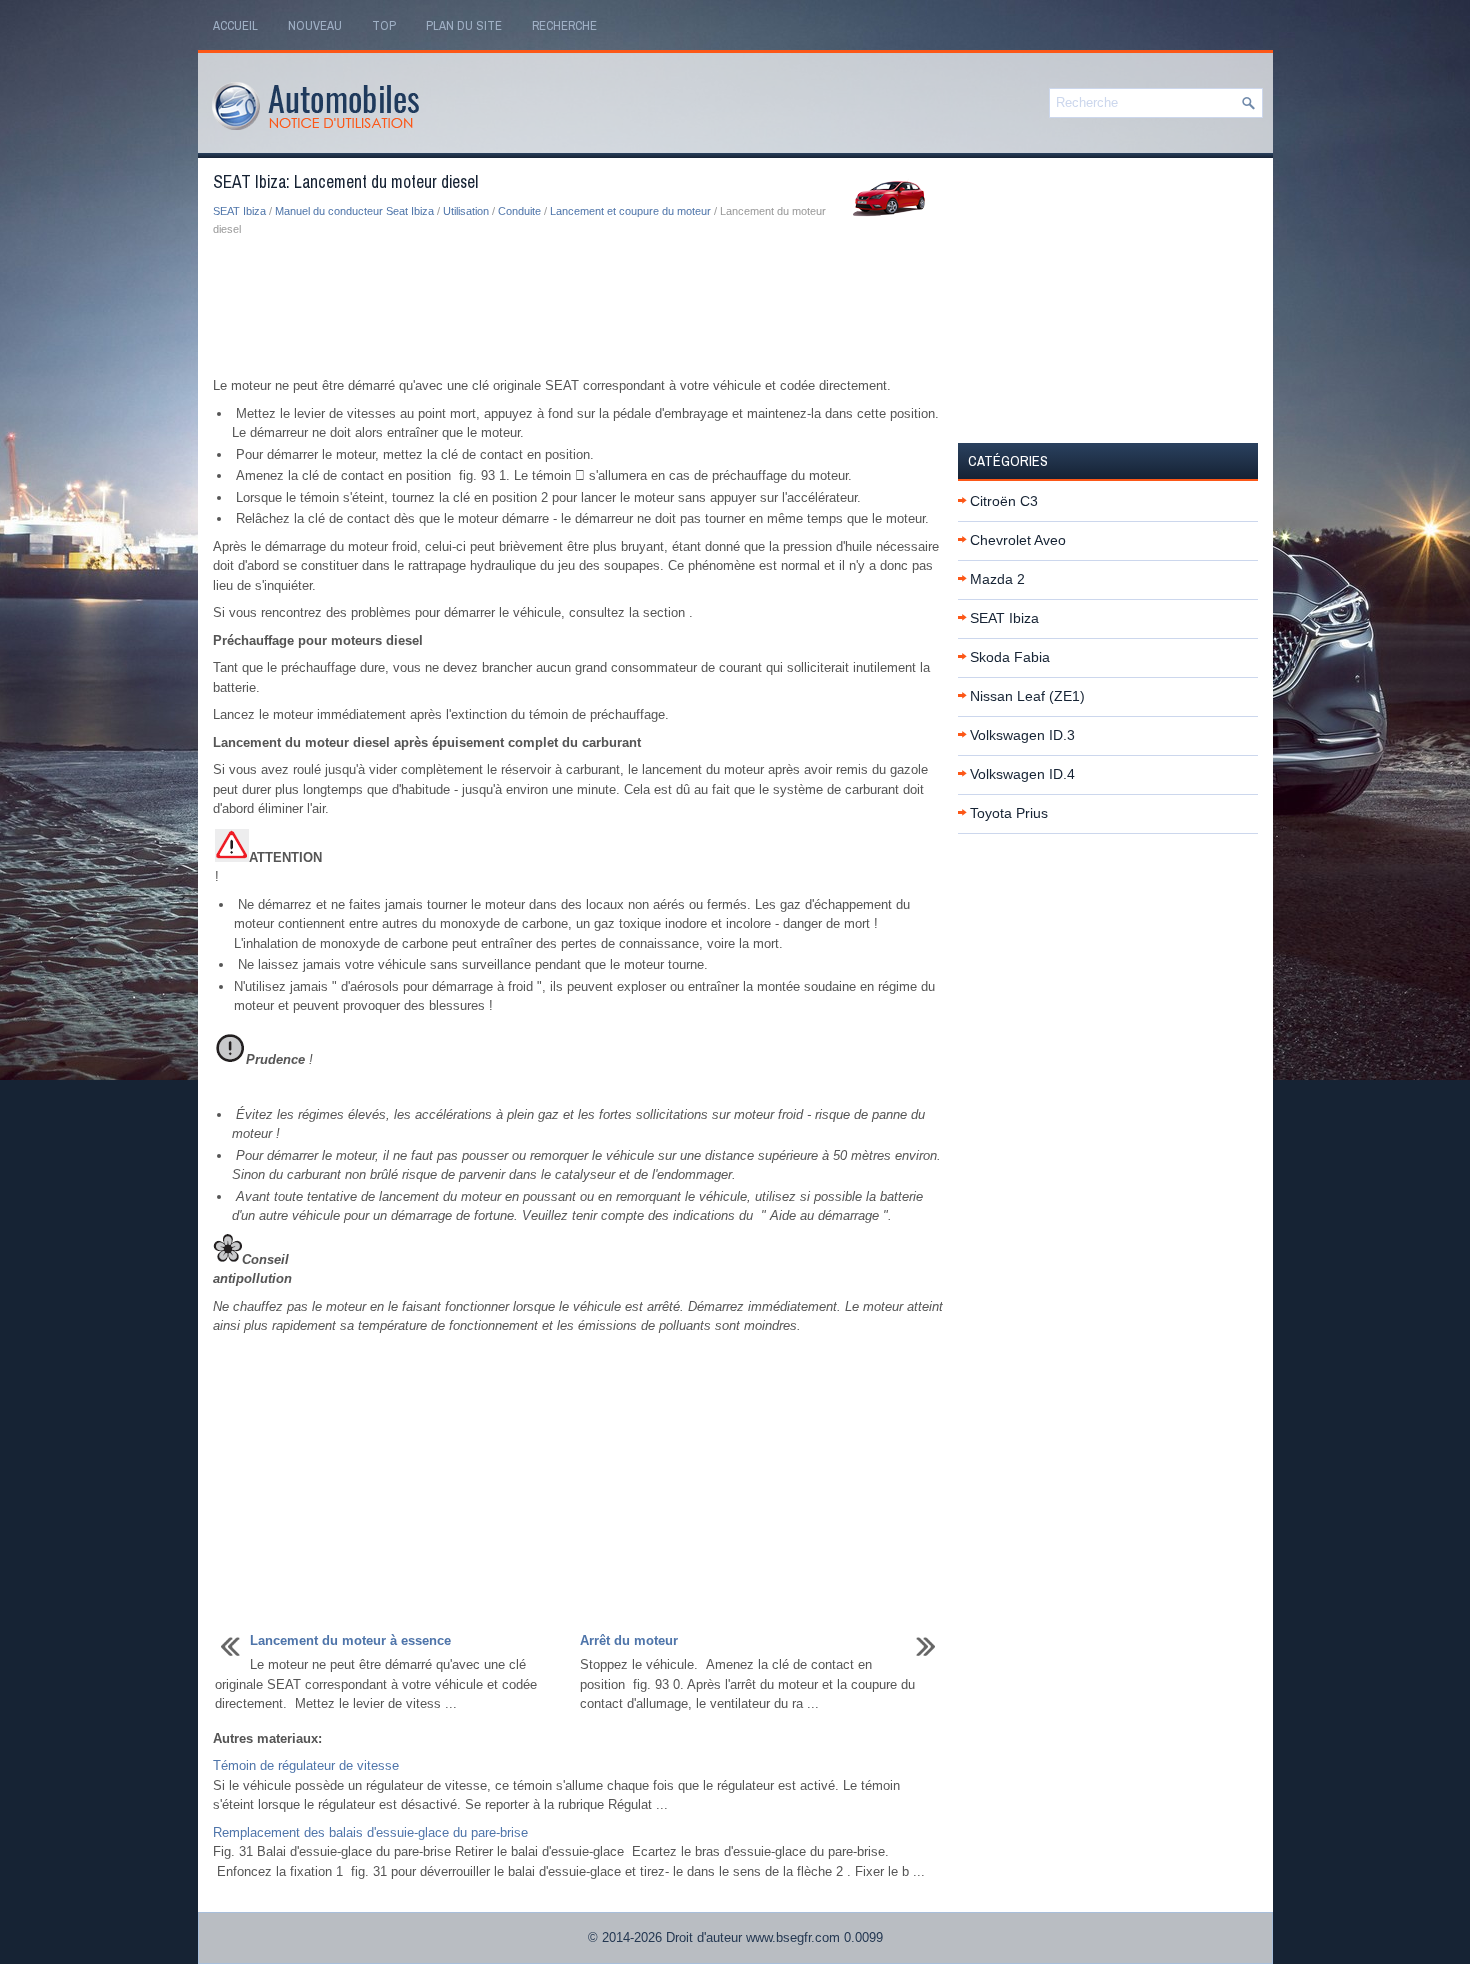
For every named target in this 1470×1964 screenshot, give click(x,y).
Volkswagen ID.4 (1022, 774)
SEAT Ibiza (239, 211)
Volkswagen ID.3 (1022, 735)
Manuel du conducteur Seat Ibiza (354, 211)
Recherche (564, 25)
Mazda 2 (997, 579)
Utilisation (466, 211)
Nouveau (315, 25)
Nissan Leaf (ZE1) (1027, 696)
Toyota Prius (1009, 813)
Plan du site (464, 25)
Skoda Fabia (1010, 657)
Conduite (519, 211)
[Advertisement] (578, 308)
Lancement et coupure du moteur (630, 211)
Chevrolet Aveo (1018, 540)
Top (384, 25)
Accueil (235, 25)
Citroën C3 (1004, 501)
